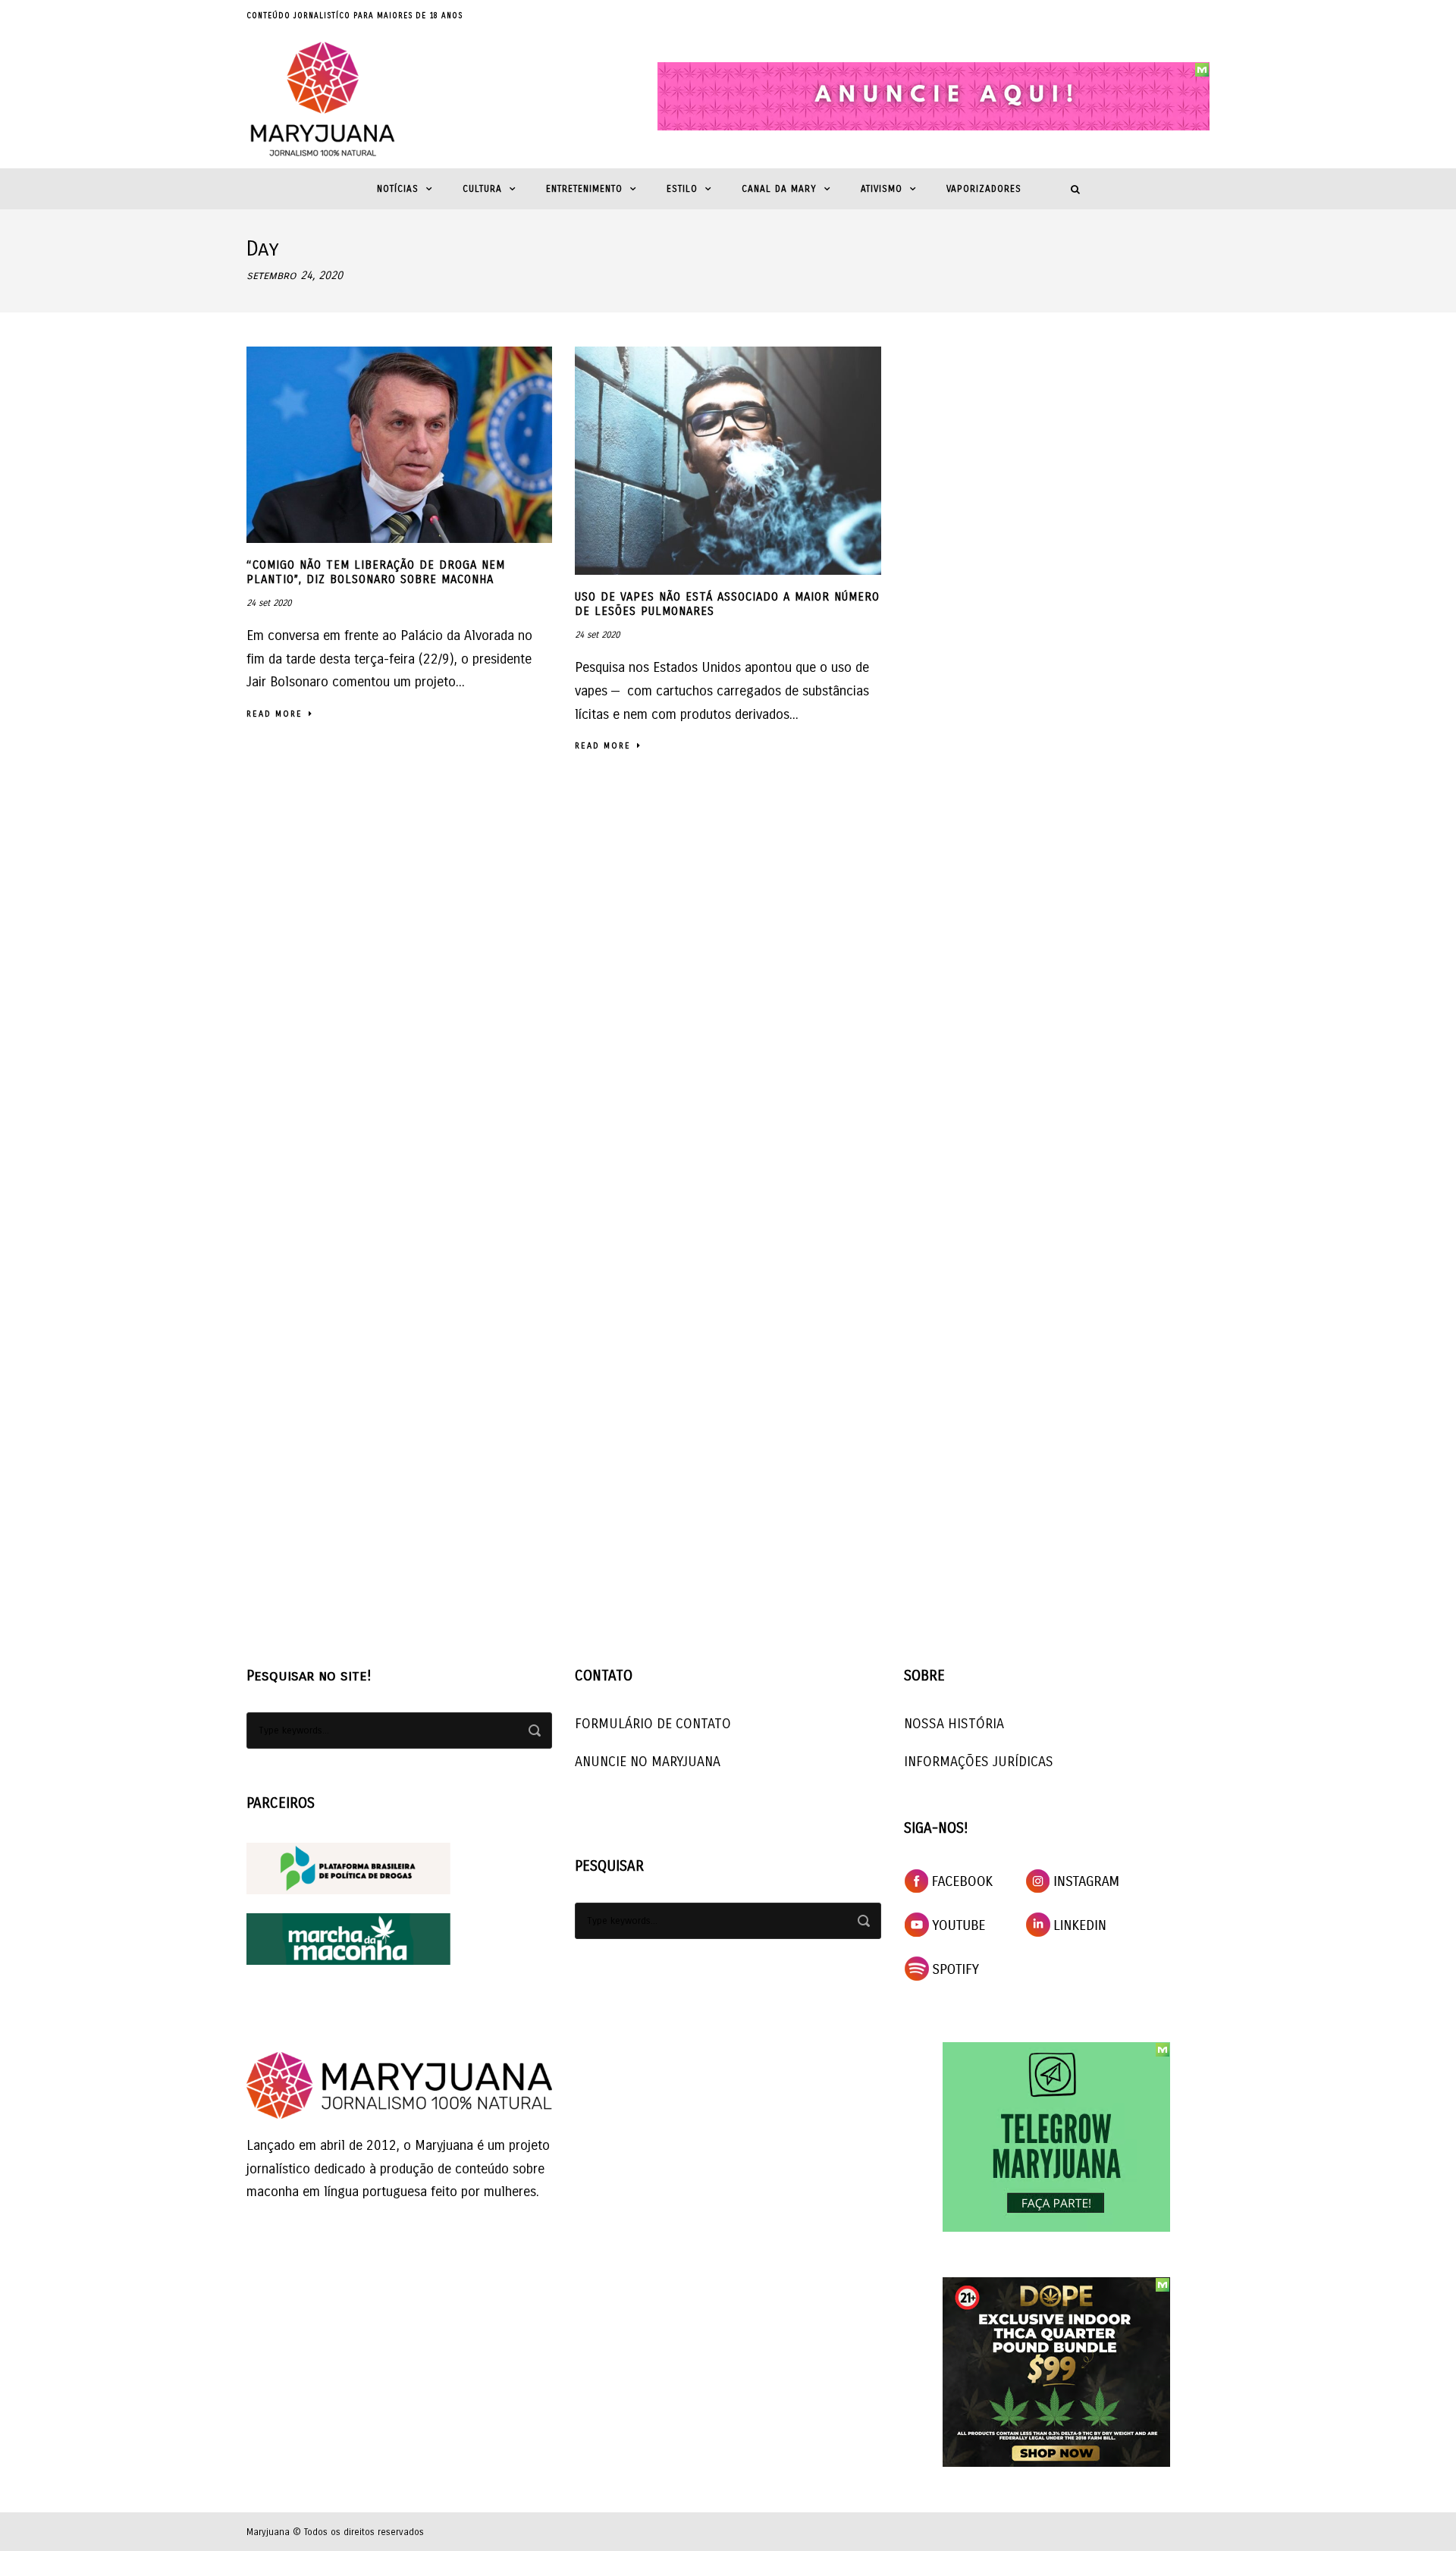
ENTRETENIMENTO (584, 189)
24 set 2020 (269, 603)
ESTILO (682, 189)
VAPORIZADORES (984, 189)
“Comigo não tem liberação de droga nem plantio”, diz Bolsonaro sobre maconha (376, 573)
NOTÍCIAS (398, 189)
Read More (275, 714)
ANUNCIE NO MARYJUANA (648, 1762)
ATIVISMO (882, 189)
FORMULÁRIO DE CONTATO (653, 1724)
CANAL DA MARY (779, 189)
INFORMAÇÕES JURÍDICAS (979, 1762)
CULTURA (482, 189)
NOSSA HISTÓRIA (954, 1724)
